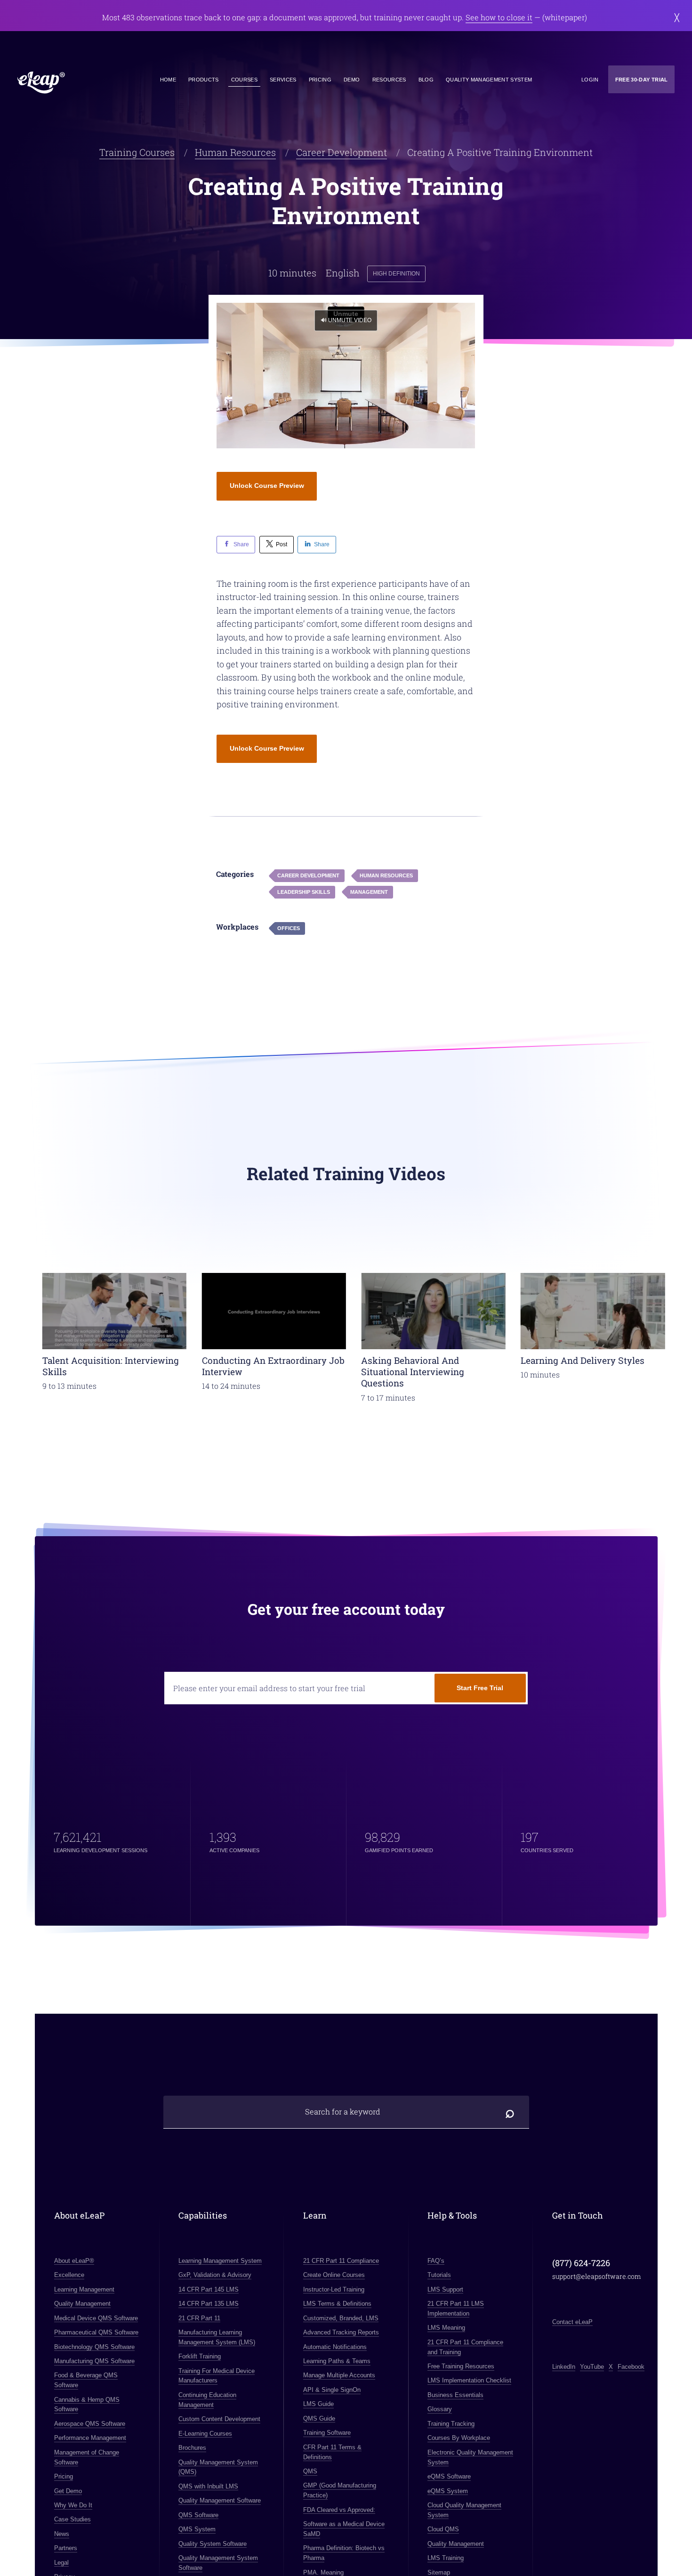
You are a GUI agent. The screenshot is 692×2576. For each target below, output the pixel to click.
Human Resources (235, 152)
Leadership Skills (304, 892)
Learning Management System (220, 2261)
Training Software (326, 2433)
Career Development (342, 152)
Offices (289, 928)
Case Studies (72, 2520)
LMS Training (446, 2558)
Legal (61, 2563)
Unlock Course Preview (267, 486)
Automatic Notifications (334, 2347)
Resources (389, 80)
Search (510, 2112)
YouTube (592, 2367)
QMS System (197, 2529)
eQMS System (448, 2491)
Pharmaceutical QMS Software (96, 2332)
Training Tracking (451, 2424)
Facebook (631, 2367)
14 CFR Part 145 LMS (209, 2289)
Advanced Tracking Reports (341, 2332)
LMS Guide (318, 2404)
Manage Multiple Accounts (339, 2376)
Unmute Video (350, 320)
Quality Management (82, 2304)
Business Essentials (455, 2395)
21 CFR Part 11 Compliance (341, 2261)
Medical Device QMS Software (96, 2318)
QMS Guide (319, 2418)
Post (282, 544)
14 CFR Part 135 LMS (209, 2304)
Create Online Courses (334, 2275)
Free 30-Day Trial (642, 80)
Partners (65, 2548)
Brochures (192, 2448)
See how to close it (499, 17)
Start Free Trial (480, 1688)
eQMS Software (449, 2476)
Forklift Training (200, 2357)
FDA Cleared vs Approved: (339, 2510)
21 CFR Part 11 (199, 2318)
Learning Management (84, 2289)
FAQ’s (436, 2261)
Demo (352, 80)
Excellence (69, 2275)
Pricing (320, 80)
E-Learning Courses (205, 2434)
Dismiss (677, 17)
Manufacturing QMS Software (94, 2361)
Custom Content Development (219, 2419)
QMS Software (198, 2515)
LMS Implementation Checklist (469, 2381)
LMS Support (445, 2289)
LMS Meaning (446, 2328)
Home (168, 80)
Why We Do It (73, 2505)
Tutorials (439, 2275)
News (61, 2534)
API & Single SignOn (331, 2390)
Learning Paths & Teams (336, 2361)
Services (283, 80)
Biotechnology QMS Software (94, 2347)
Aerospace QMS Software (89, 2424)
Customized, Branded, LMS (340, 2318)
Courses (244, 80)
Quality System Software (213, 2544)
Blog (426, 80)
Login (590, 80)
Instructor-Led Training (333, 2289)
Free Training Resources (461, 2366)
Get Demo (68, 2491)
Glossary (440, 2410)
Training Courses (137, 152)
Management (369, 892)
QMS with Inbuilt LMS (208, 2486)
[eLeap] (75, 83)
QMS (310, 2471)
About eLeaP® (74, 2261)
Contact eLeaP (572, 2322)
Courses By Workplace (459, 2438)
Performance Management (90, 2438)
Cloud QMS (443, 2529)
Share (241, 544)
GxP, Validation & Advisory (215, 2275)
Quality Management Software (220, 2501)
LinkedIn (564, 2367)
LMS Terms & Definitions (337, 2304)
